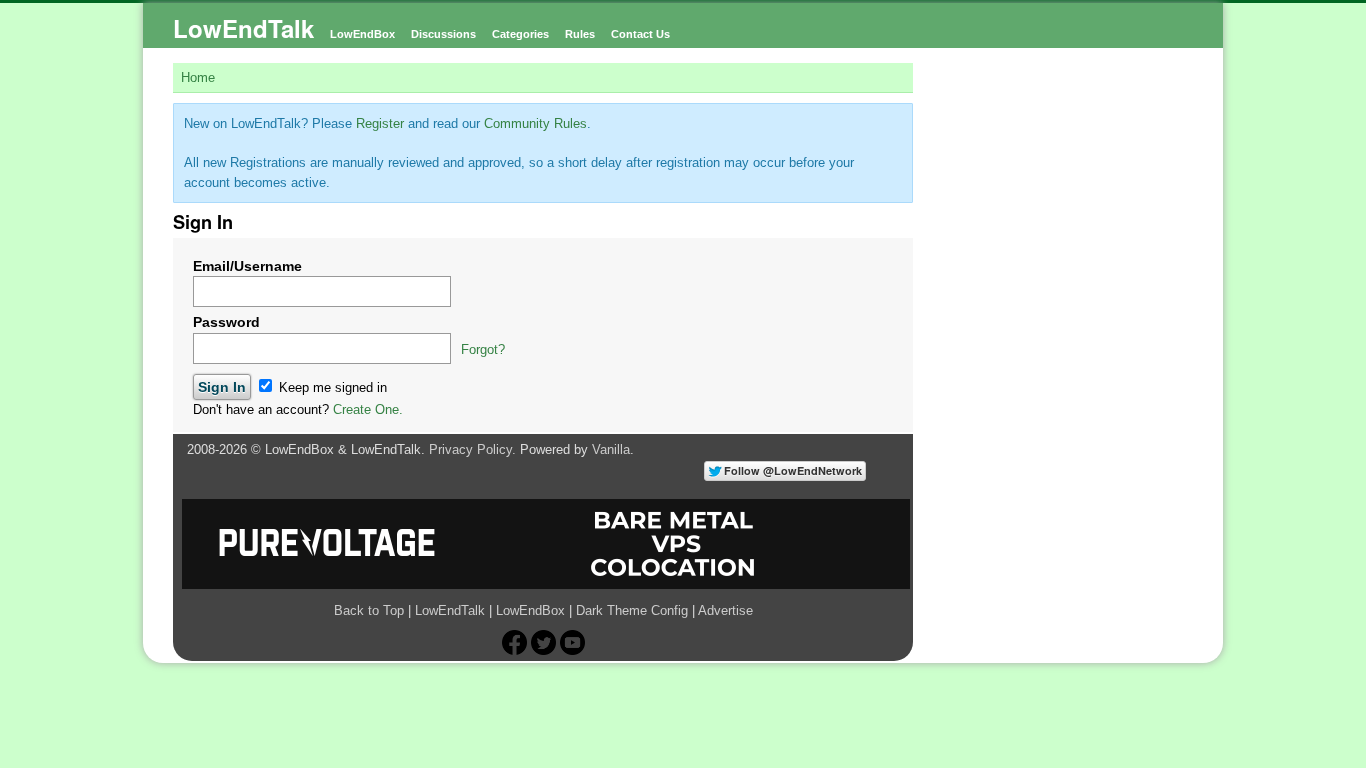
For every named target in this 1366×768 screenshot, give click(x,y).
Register (380, 123)
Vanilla (611, 449)
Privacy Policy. (472, 449)
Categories (520, 34)
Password (226, 322)
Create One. (368, 409)
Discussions (443, 34)
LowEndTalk (243, 28)
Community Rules (535, 123)
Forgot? (483, 349)
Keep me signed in (331, 387)
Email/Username (247, 266)
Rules (580, 34)
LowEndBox (362, 34)
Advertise (725, 610)
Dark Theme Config (632, 610)
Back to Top (369, 610)
